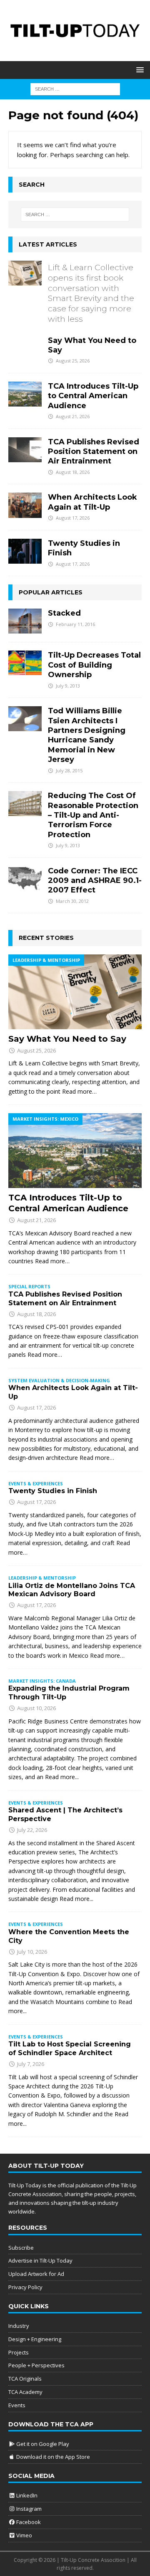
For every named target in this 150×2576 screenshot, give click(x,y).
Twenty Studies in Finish (53, 1491)
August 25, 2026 (73, 361)
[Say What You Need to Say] (25, 273)
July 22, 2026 (32, 1830)
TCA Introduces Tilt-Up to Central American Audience (93, 396)
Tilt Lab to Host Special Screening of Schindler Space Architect (70, 2048)
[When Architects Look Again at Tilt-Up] (25, 505)
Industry (19, 2326)
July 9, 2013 (68, 686)
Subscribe (21, 2248)
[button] (139, 70)
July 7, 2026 (31, 2064)
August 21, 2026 (73, 416)
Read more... (62, 1777)
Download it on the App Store (52, 2457)
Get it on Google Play (42, 2444)
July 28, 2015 (69, 770)
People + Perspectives (36, 2365)
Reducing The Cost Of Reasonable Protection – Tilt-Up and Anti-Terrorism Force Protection (93, 815)
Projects (19, 2352)
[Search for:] (75, 88)
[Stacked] (25, 621)
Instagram (28, 2509)
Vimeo (24, 2535)
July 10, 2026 (32, 1952)
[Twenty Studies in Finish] (25, 551)
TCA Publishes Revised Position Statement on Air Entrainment (94, 452)
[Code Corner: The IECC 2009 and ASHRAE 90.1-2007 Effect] (25, 879)
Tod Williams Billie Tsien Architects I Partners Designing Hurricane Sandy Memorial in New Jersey (87, 735)
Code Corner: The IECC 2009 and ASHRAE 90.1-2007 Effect (95, 881)
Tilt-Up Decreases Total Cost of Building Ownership (94, 665)
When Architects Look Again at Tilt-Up (92, 502)
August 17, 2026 (73, 518)
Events (17, 2405)
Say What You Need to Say (92, 308)
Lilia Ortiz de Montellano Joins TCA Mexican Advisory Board (72, 1590)
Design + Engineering (35, 2339)
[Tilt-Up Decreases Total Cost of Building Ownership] (25, 663)
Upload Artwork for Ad (36, 2274)
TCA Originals (25, 2379)
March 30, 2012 (72, 901)
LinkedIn (26, 2495)
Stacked (64, 613)
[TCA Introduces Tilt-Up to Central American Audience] (25, 394)
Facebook (28, 2522)
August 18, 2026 (73, 472)
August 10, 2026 (36, 1708)
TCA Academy (25, 2392)
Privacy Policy (25, 2287)
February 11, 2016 (75, 624)
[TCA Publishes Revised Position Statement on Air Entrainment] (25, 450)
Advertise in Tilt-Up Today (40, 2260)
